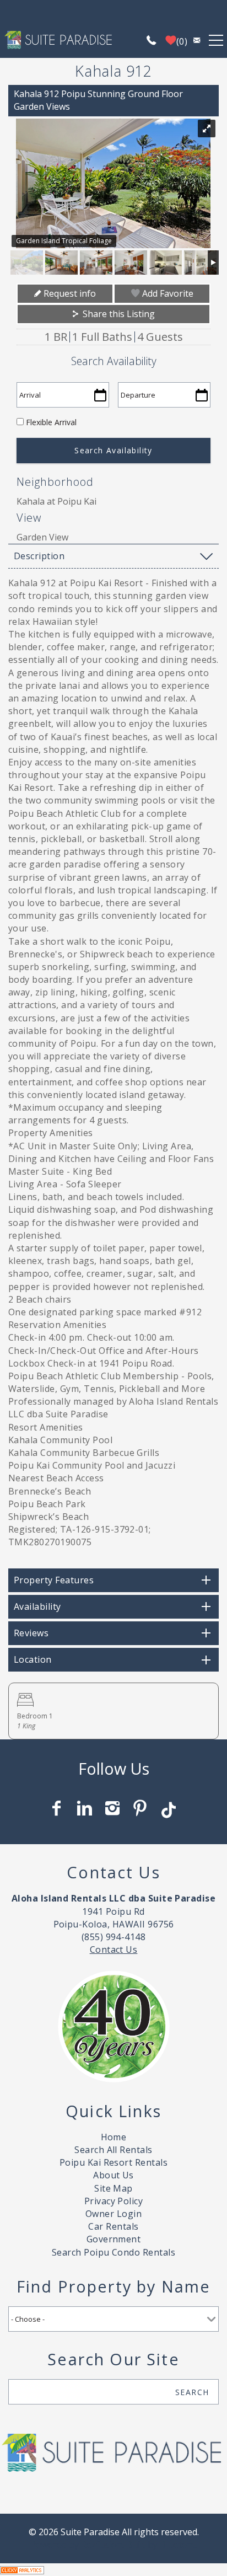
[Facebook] (58, 1808)
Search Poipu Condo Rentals (113, 2252)
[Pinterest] (141, 1808)
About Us (113, 2175)
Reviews (31, 1633)
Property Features (54, 1580)
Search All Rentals (113, 2150)
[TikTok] (169, 1805)
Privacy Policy (114, 2201)
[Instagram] (114, 1808)
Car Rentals (113, 2226)
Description (39, 556)
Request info (69, 293)
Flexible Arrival (51, 422)
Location (33, 1659)
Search (192, 2392)
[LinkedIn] (85, 1808)
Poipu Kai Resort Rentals (114, 2162)
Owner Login (113, 2214)
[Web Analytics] (22, 2569)
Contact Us (114, 1950)
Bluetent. (179, 2545)
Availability (37, 1606)
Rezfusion (102, 2545)
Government (114, 2239)
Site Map (113, 2188)
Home (114, 2137)
